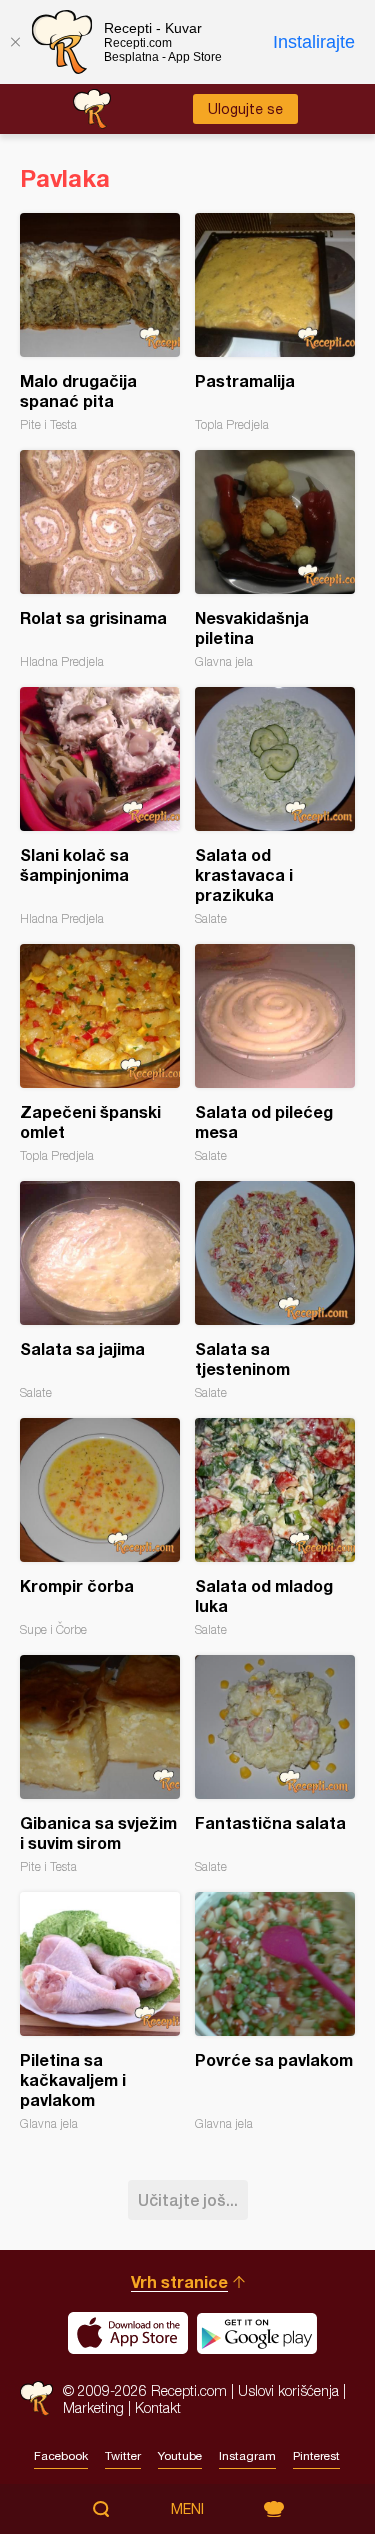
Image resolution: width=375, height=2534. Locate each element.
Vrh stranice (179, 2281)
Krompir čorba (100, 1527)
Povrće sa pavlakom (275, 2011)
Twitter (123, 2456)
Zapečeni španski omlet (100, 1053)
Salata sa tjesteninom (275, 1290)
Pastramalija (275, 322)
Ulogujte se (245, 109)
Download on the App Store (128, 2333)
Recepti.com (36, 2398)
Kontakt (158, 2407)
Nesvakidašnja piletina (275, 559)
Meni (187, 2509)
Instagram (247, 2456)
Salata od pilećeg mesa (275, 1053)
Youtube (180, 2456)
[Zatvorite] (15, 42)
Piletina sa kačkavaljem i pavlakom (100, 2011)
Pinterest (316, 2456)
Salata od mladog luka (275, 1527)
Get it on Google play (257, 2333)
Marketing (93, 2407)
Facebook (61, 2456)
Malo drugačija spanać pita (100, 322)
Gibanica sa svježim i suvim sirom (100, 1764)
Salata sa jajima (100, 1290)
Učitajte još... (188, 2199)
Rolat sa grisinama (100, 559)
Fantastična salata (275, 1764)
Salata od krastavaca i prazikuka (275, 806)
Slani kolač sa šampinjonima (100, 806)
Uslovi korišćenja (288, 2390)
